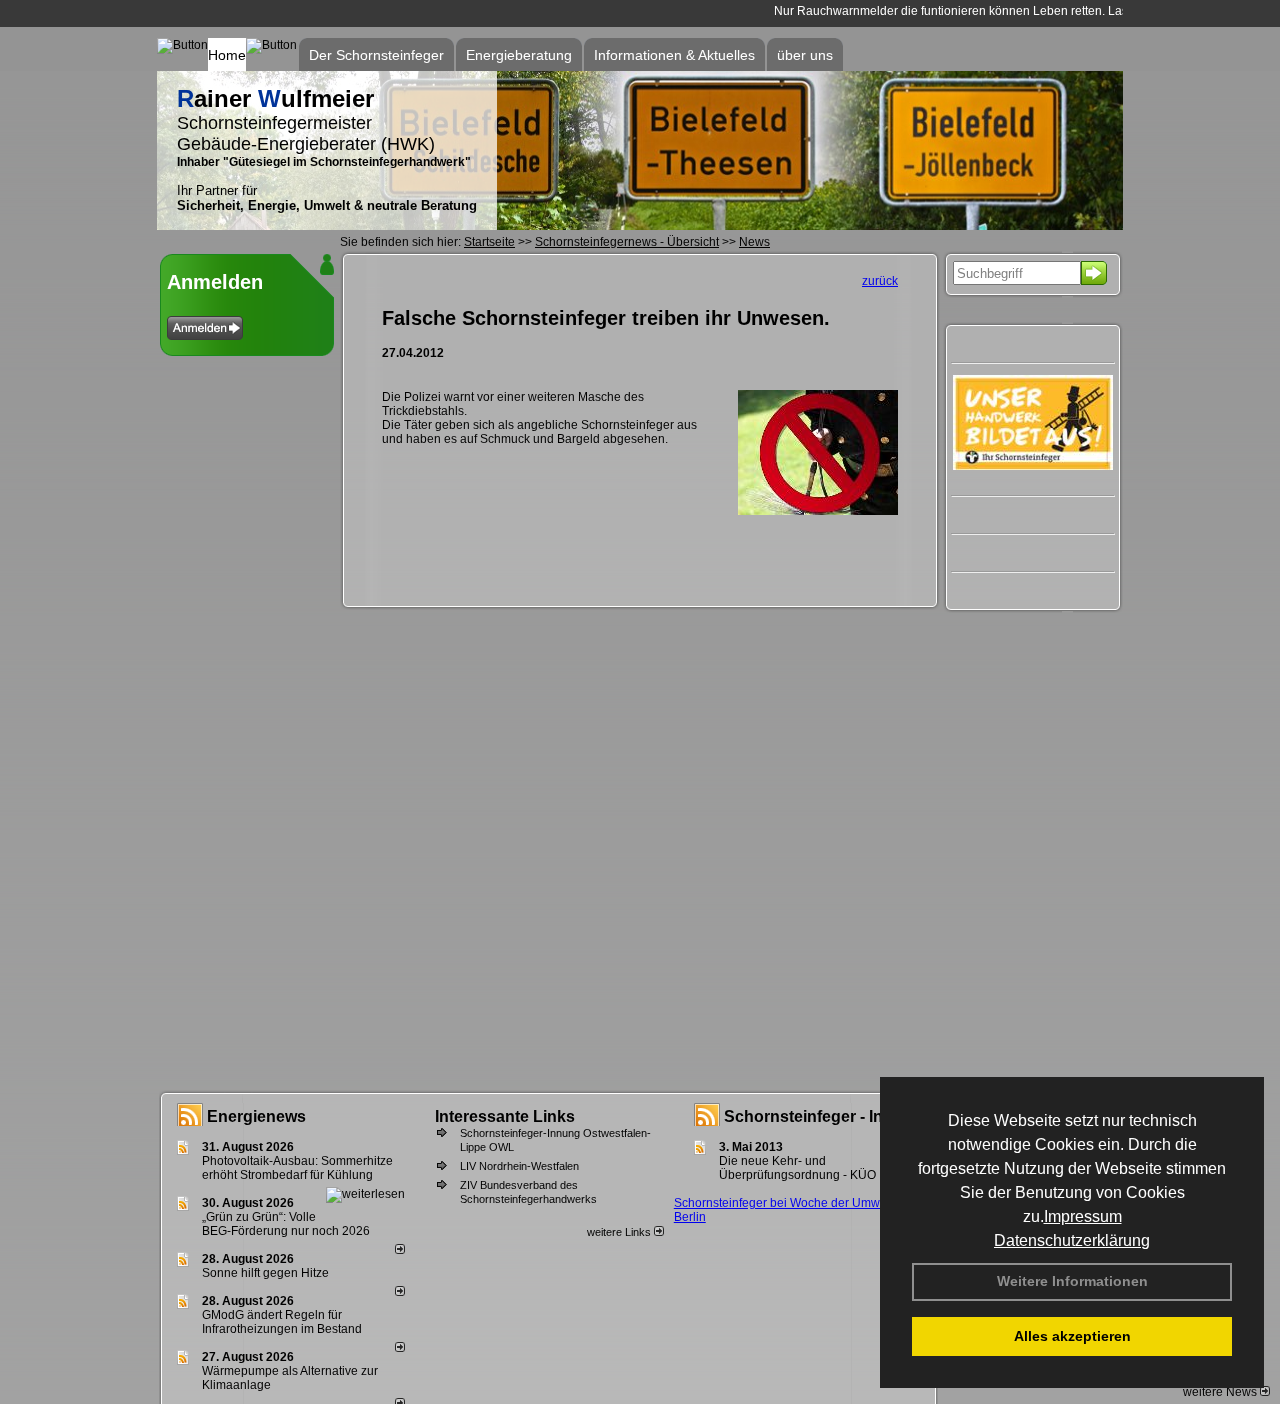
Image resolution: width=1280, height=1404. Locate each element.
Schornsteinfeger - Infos (815, 1116)
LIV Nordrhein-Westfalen (519, 1166)
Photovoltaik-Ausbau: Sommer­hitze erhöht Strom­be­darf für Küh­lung (297, 1168)
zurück (880, 281)
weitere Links (620, 1232)
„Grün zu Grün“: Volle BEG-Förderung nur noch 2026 (286, 1224)
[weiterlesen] (365, 1194)
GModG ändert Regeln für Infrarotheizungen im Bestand (282, 1322)
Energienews (256, 1116)
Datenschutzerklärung (1072, 1240)
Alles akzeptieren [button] (1072, 1336)
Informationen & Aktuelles (674, 55)
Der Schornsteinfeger (376, 55)
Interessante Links (505, 1116)
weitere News (1221, 1392)
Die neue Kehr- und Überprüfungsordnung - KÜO (797, 1168)
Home (227, 55)
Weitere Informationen (1072, 1281)
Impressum (1083, 1216)
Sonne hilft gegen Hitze (265, 1273)
